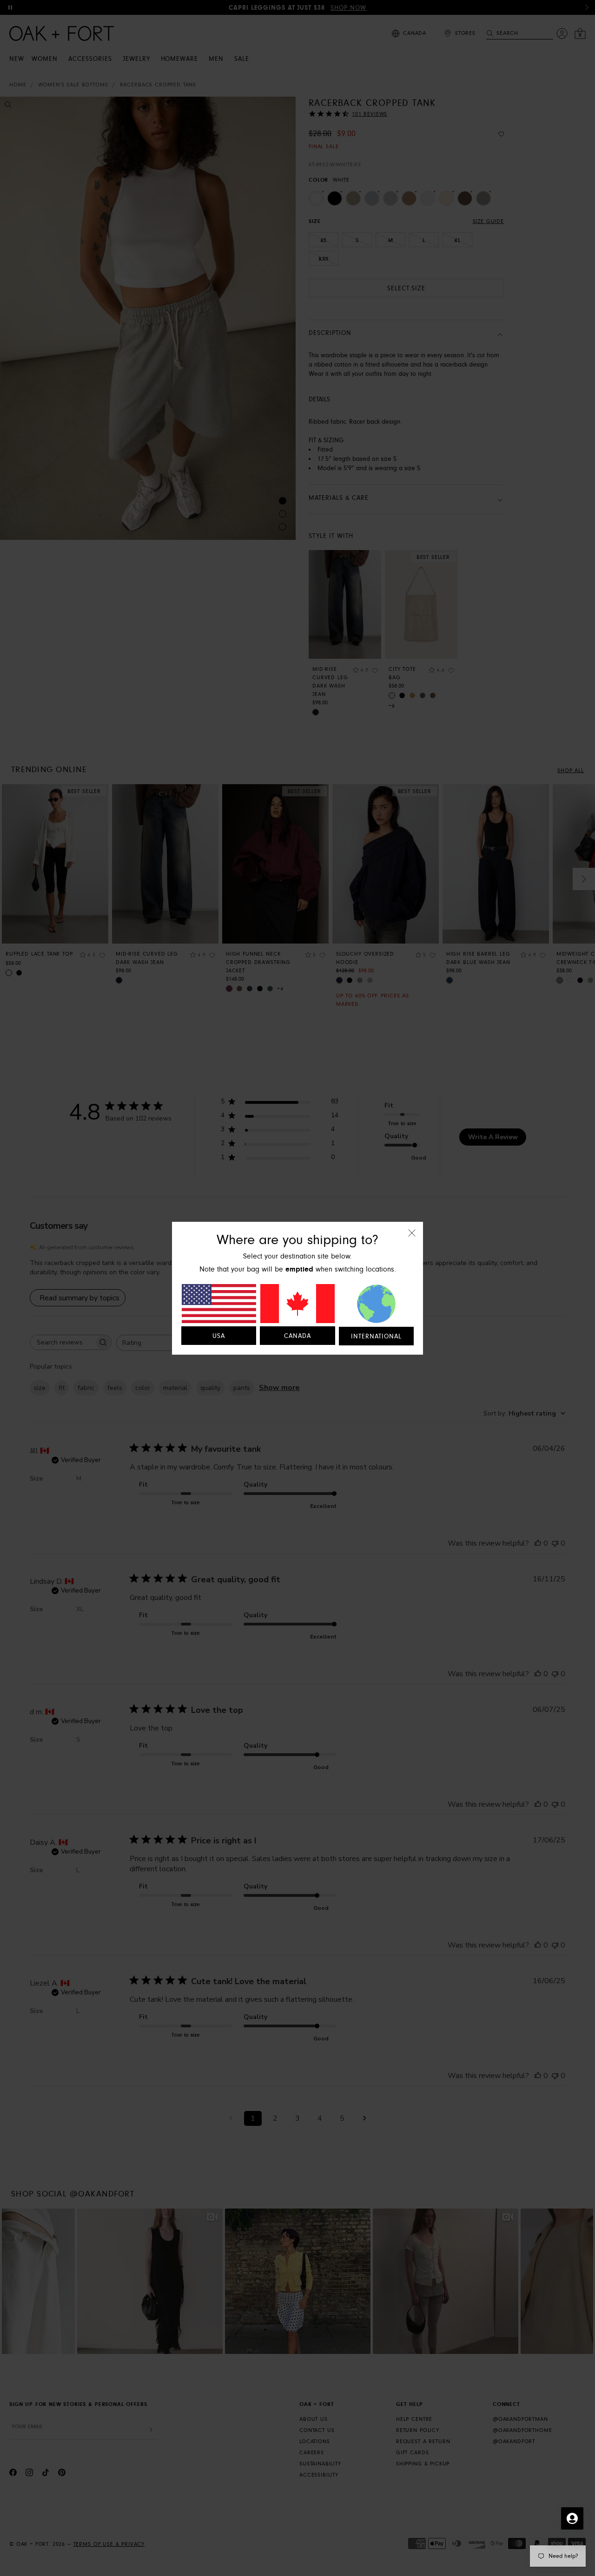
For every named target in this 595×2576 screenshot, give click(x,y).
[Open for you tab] (572, 2518)
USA (219, 1336)
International (376, 1337)
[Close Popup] (412, 1239)
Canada (297, 1336)
